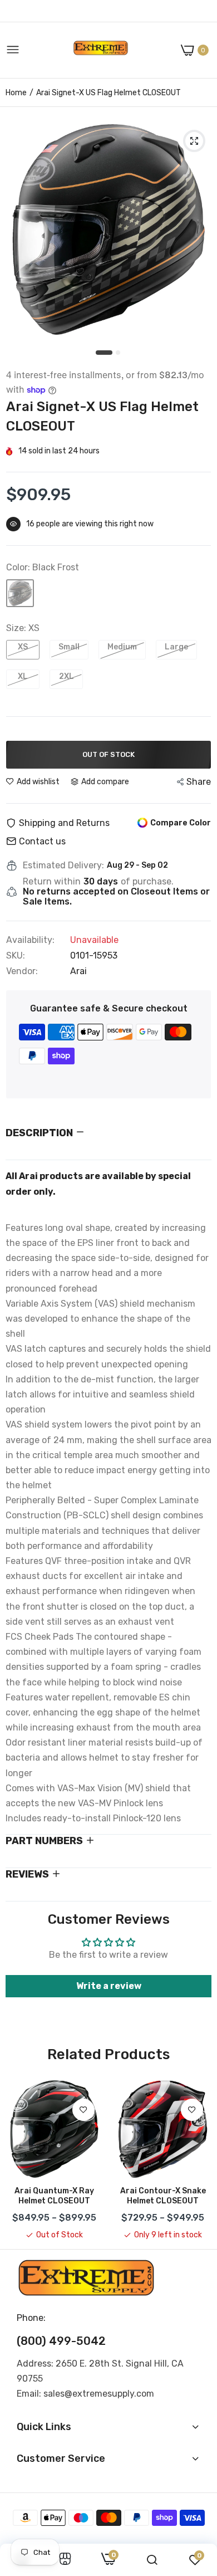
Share (199, 782)
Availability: (30, 940)
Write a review (109, 1986)
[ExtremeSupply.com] (101, 50)
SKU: (16, 956)
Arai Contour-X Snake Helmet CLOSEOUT (163, 2196)
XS (23, 647)
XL (23, 676)
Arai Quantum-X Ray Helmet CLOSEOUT (54, 2196)
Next (198, 2160)
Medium (122, 647)
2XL (66, 676)
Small (69, 647)
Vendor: (22, 971)
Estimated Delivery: (63, 866)
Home (16, 93)
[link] (83, 2110)
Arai (78, 971)
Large (176, 647)
